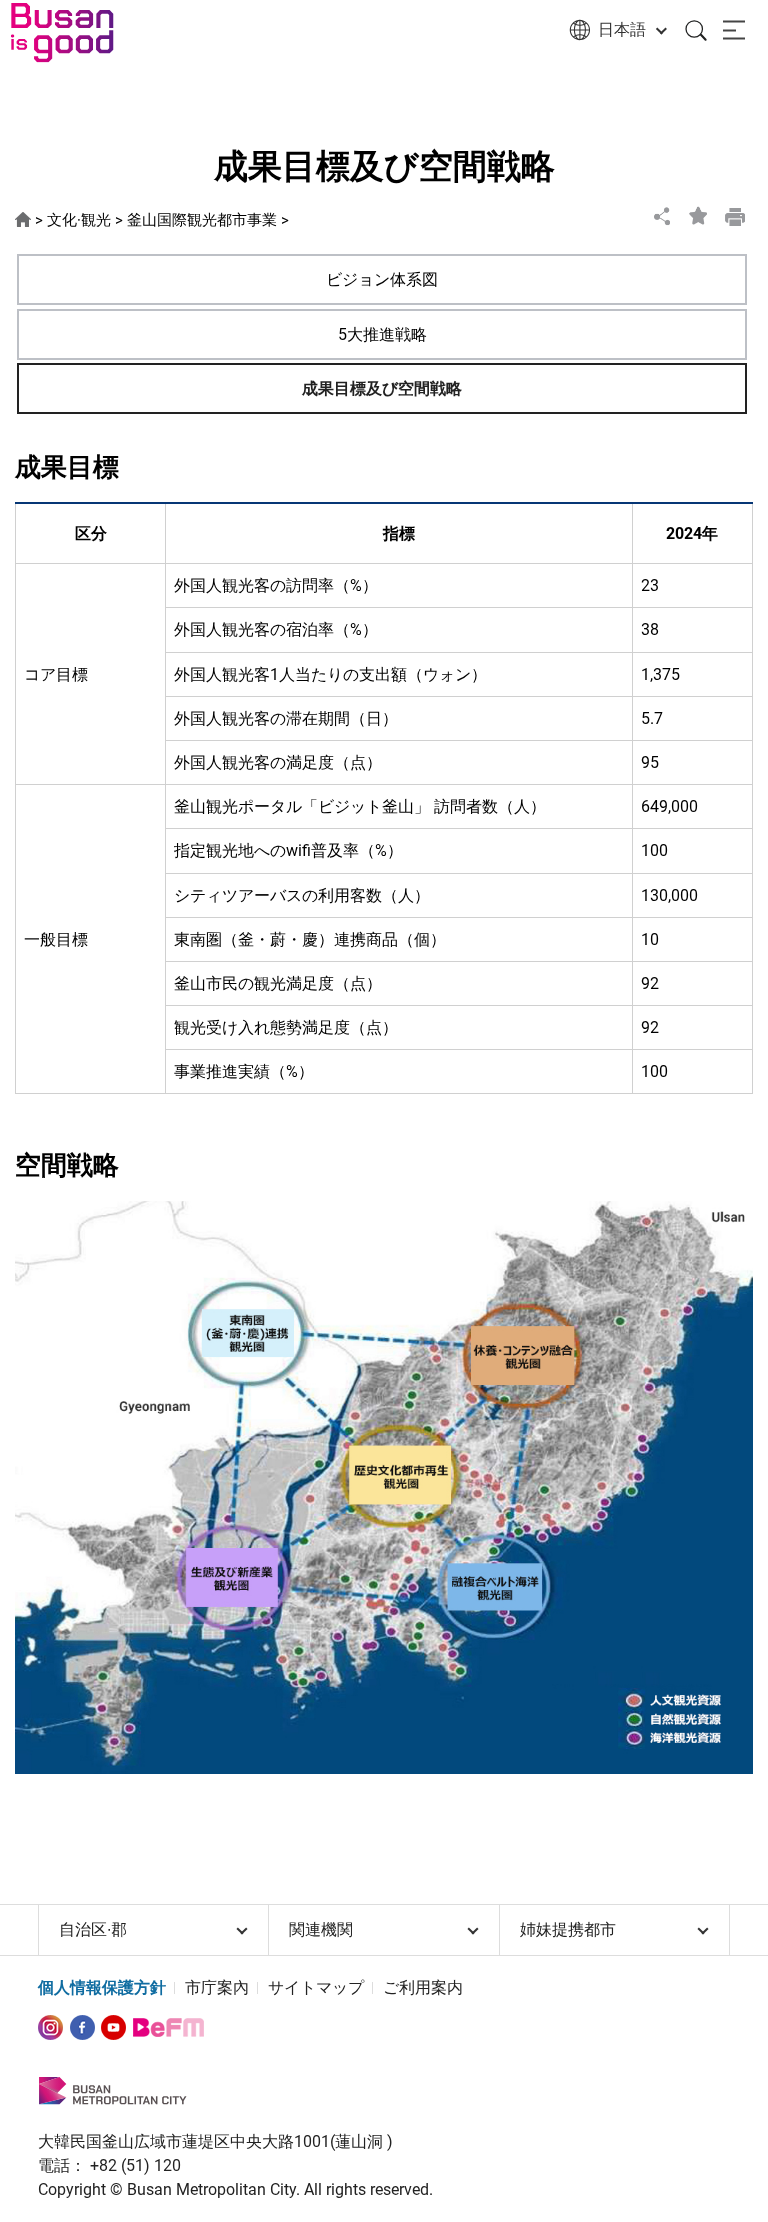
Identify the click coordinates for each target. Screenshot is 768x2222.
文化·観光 (79, 220)
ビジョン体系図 (382, 279)
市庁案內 (217, 1987)
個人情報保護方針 (102, 1987)
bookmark (699, 216)
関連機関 (321, 1929)
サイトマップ (316, 1987)
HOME (23, 220)
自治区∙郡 (93, 1929)
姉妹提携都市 (568, 1929)
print (735, 216)
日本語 (622, 29)
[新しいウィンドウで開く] (82, 2026)
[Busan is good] (75, 33)
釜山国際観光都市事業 (202, 220)
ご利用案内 (423, 1987)
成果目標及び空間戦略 (382, 388)
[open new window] (50, 2026)
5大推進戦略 (382, 334)
